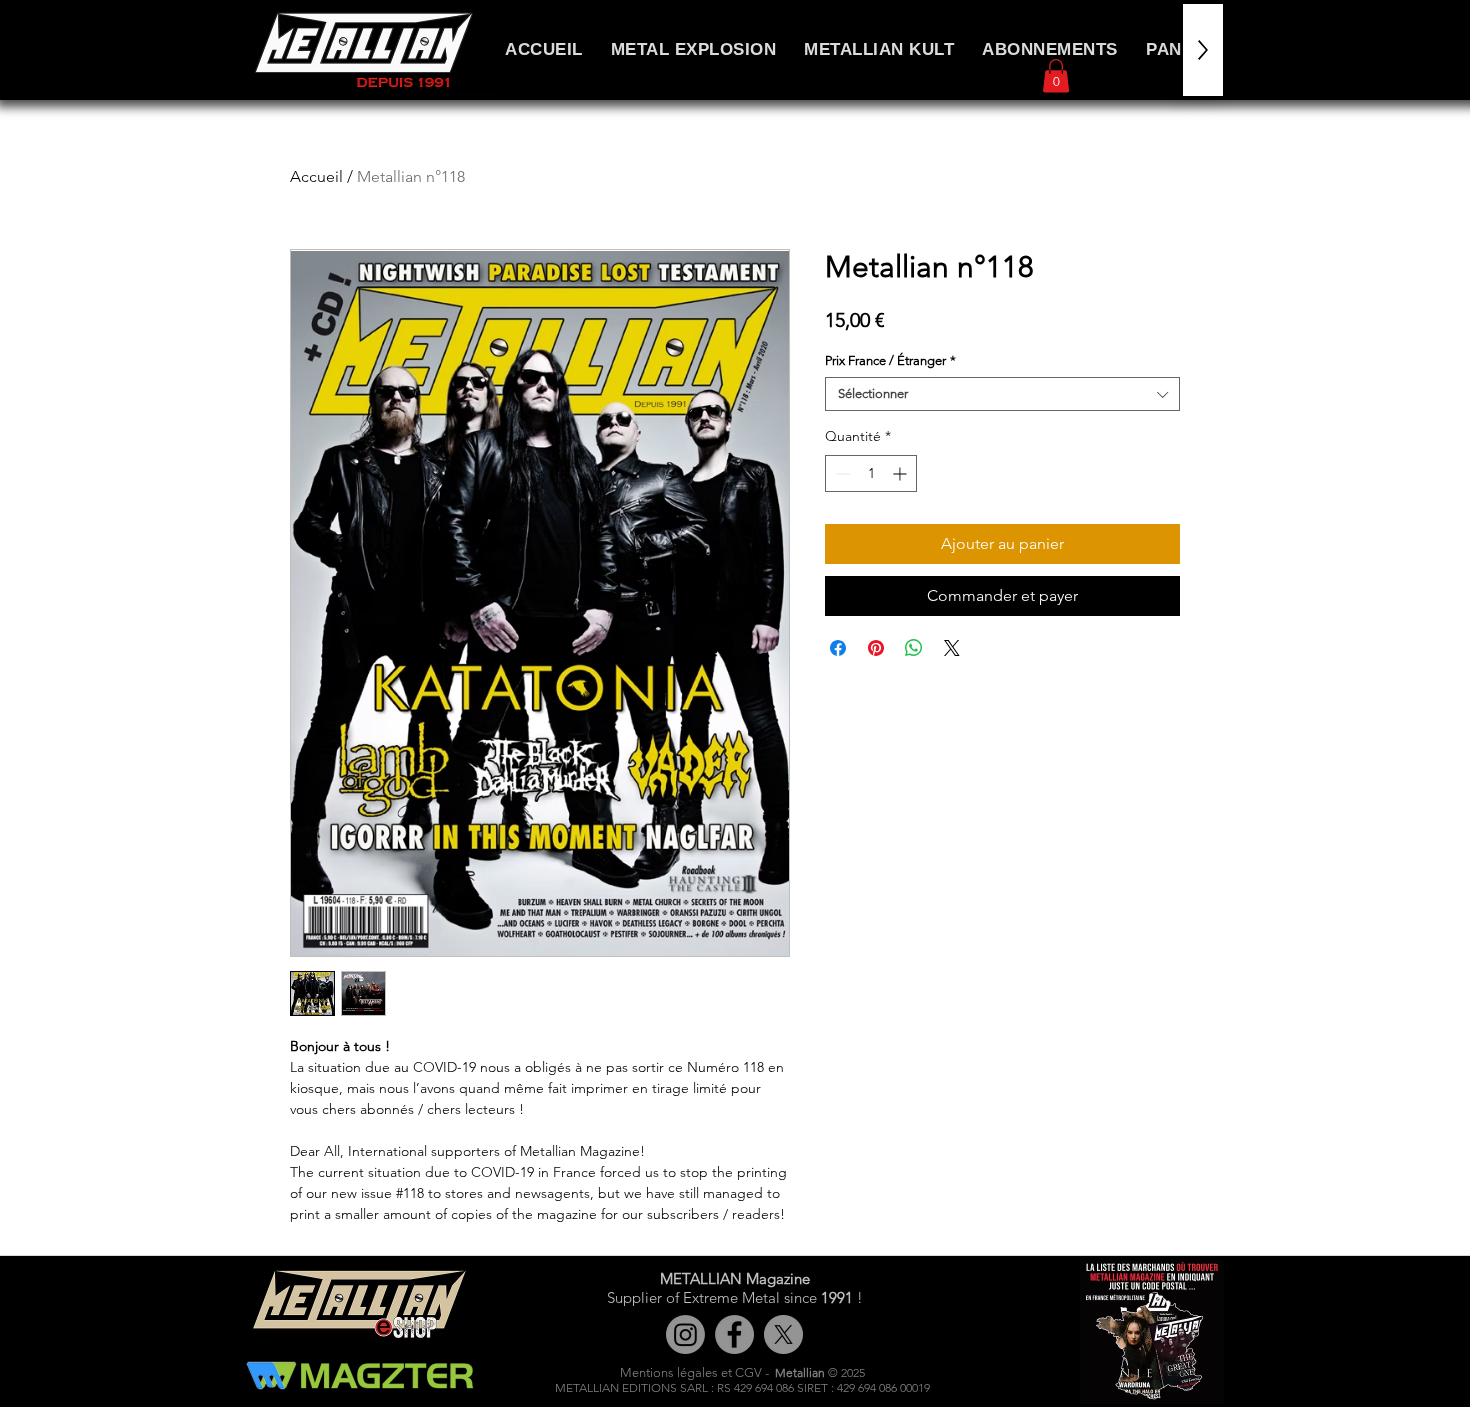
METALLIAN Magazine (735, 1278)
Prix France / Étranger (890, 360)
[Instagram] (685, 1334)
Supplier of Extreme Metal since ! (735, 1297)
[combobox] (1002, 394)
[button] (1056, 75)
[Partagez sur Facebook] (838, 648)
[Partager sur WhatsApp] (914, 648)
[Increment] (901, 473)
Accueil (316, 176)
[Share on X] (952, 648)
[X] (783, 1334)
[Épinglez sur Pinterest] (876, 648)
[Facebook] (734, 1334)
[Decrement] (840, 473)
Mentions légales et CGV (691, 1372)
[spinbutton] (871, 473)
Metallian (800, 1372)
